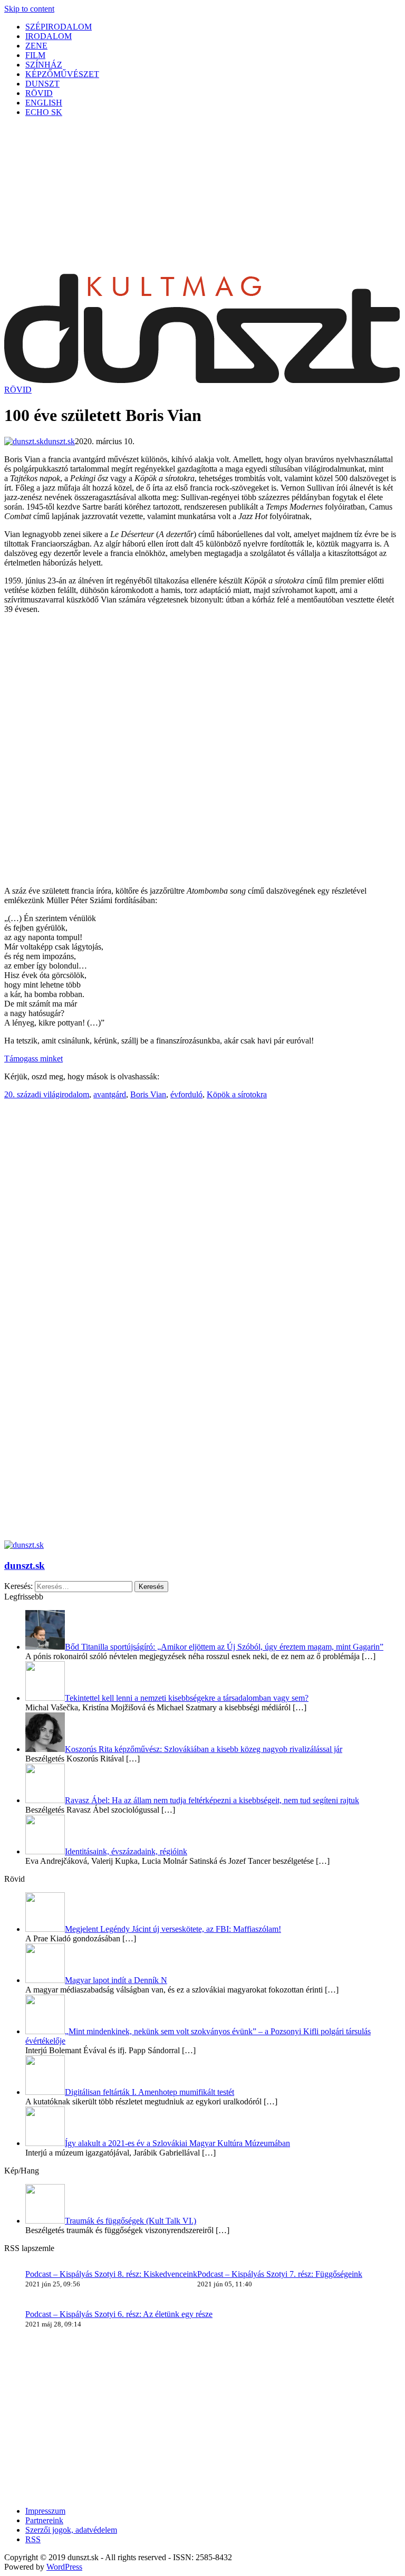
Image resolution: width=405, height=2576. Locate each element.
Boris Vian (148, 1094)
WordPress (64, 2567)
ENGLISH (44, 103)
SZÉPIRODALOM (59, 27)
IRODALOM (49, 36)
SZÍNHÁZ (44, 65)
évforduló (186, 1094)
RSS (33, 2539)
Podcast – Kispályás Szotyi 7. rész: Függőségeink (280, 2274)
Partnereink (44, 2520)
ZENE (36, 46)
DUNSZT (42, 84)
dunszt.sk (25, 1565)
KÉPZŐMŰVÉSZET (62, 74)
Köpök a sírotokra (237, 1094)
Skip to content (29, 9)
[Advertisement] (202, 199)
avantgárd (110, 1094)
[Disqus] (202, 1397)
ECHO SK (44, 112)
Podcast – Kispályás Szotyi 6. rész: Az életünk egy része (119, 2314)
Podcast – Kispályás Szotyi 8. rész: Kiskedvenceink (111, 2274)
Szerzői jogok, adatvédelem (71, 2530)
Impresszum (45, 2511)
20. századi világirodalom (47, 1094)
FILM (35, 55)
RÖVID (39, 93)
